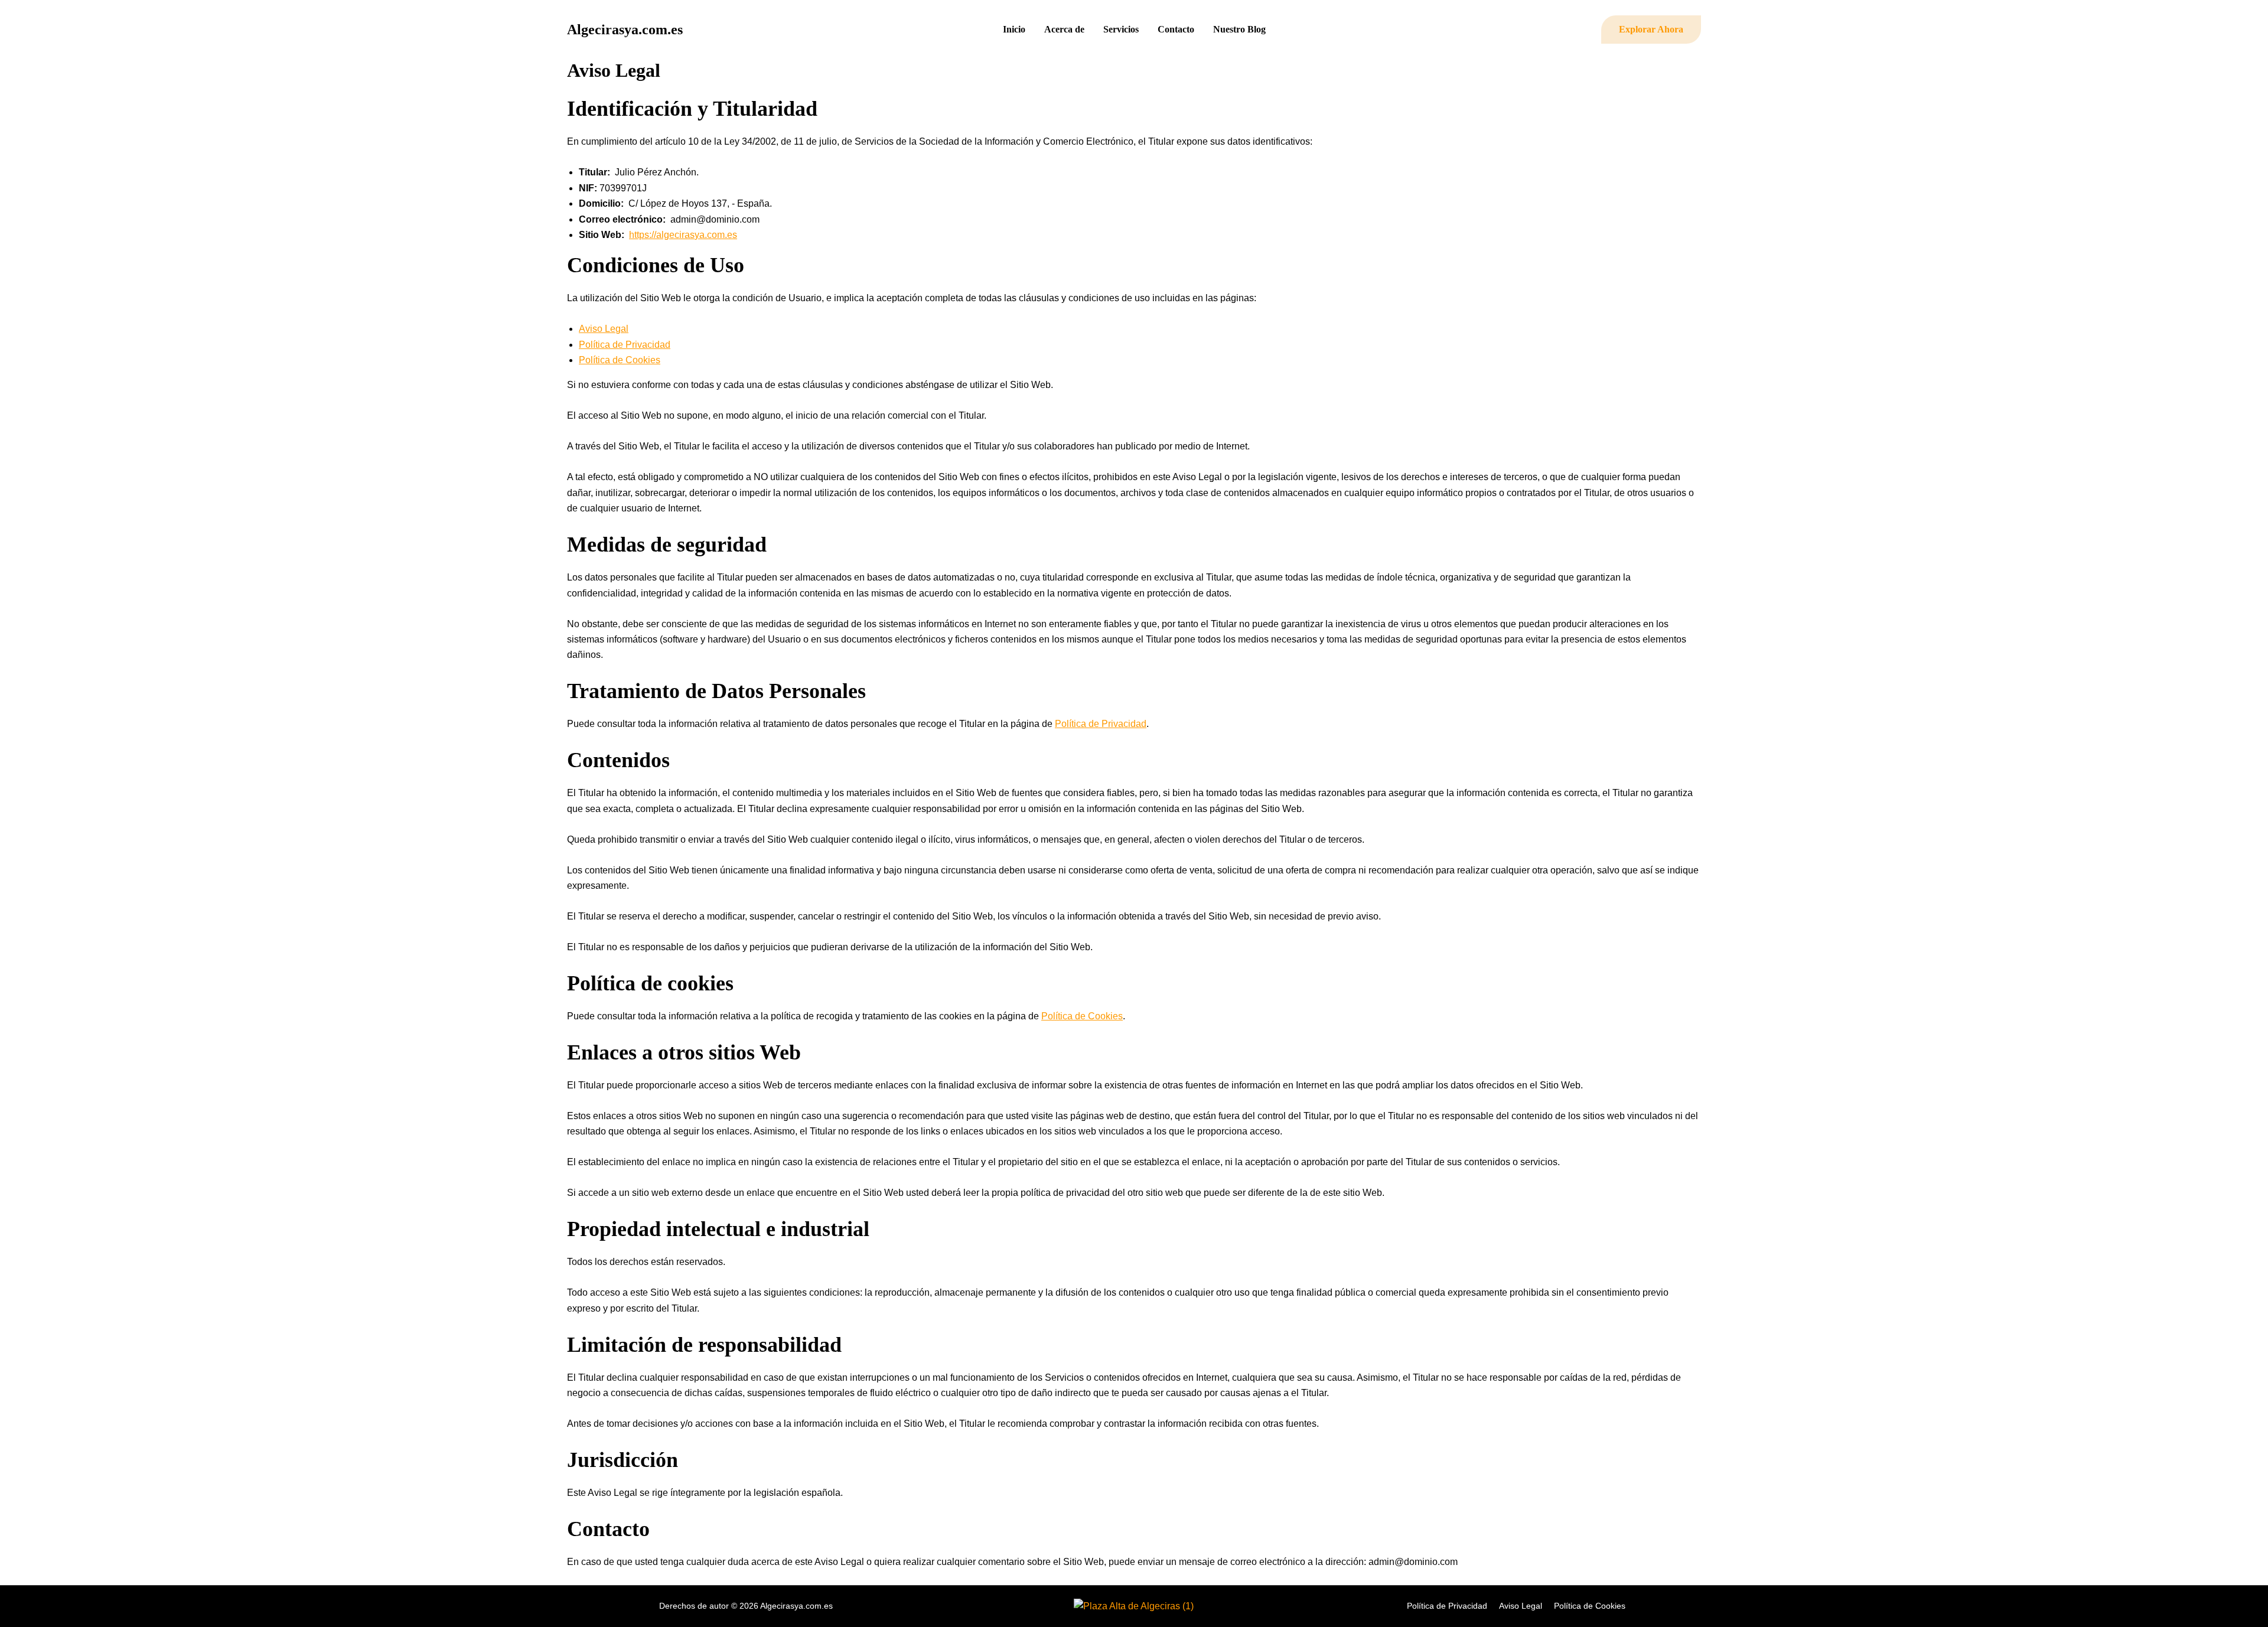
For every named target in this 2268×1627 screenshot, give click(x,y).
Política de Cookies (620, 360)
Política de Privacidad (625, 345)
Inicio (1014, 29)
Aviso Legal (604, 329)
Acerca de (1064, 29)
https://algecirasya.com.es (683, 235)
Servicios (1121, 29)
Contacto (1176, 29)
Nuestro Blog (1239, 29)
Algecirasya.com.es (625, 30)
